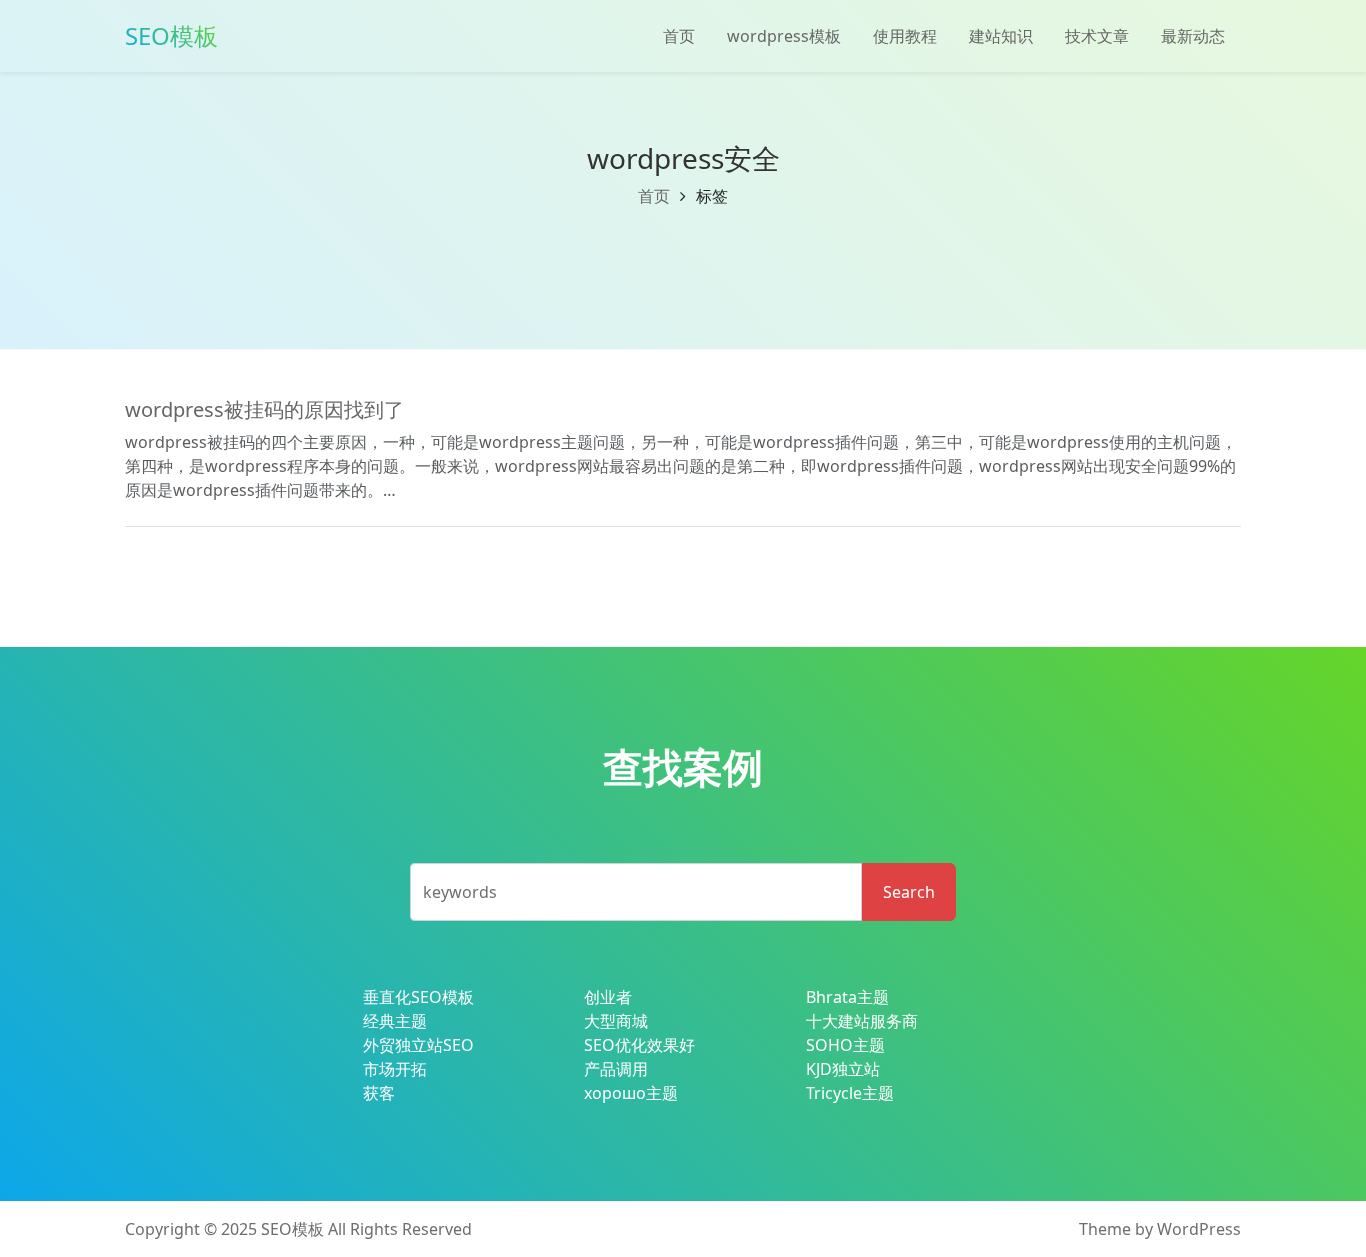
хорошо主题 (631, 1093)
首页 (679, 36)
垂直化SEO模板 (418, 997)
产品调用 (616, 1069)
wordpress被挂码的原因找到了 (264, 409)
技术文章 (1097, 36)
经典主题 (395, 1021)
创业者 (608, 997)
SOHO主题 (845, 1045)
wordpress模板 (784, 36)
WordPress (1199, 1229)
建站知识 (1001, 36)
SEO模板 (292, 1229)
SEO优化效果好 (639, 1045)
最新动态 (1193, 36)
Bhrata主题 (847, 997)
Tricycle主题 (850, 1093)
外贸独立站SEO (418, 1045)
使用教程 (905, 36)
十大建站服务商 (862, 1021)
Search (909, 892)
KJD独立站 (843, 1069)
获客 (379, 1093)
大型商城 (616, 1021)
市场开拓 (395, 1069)
